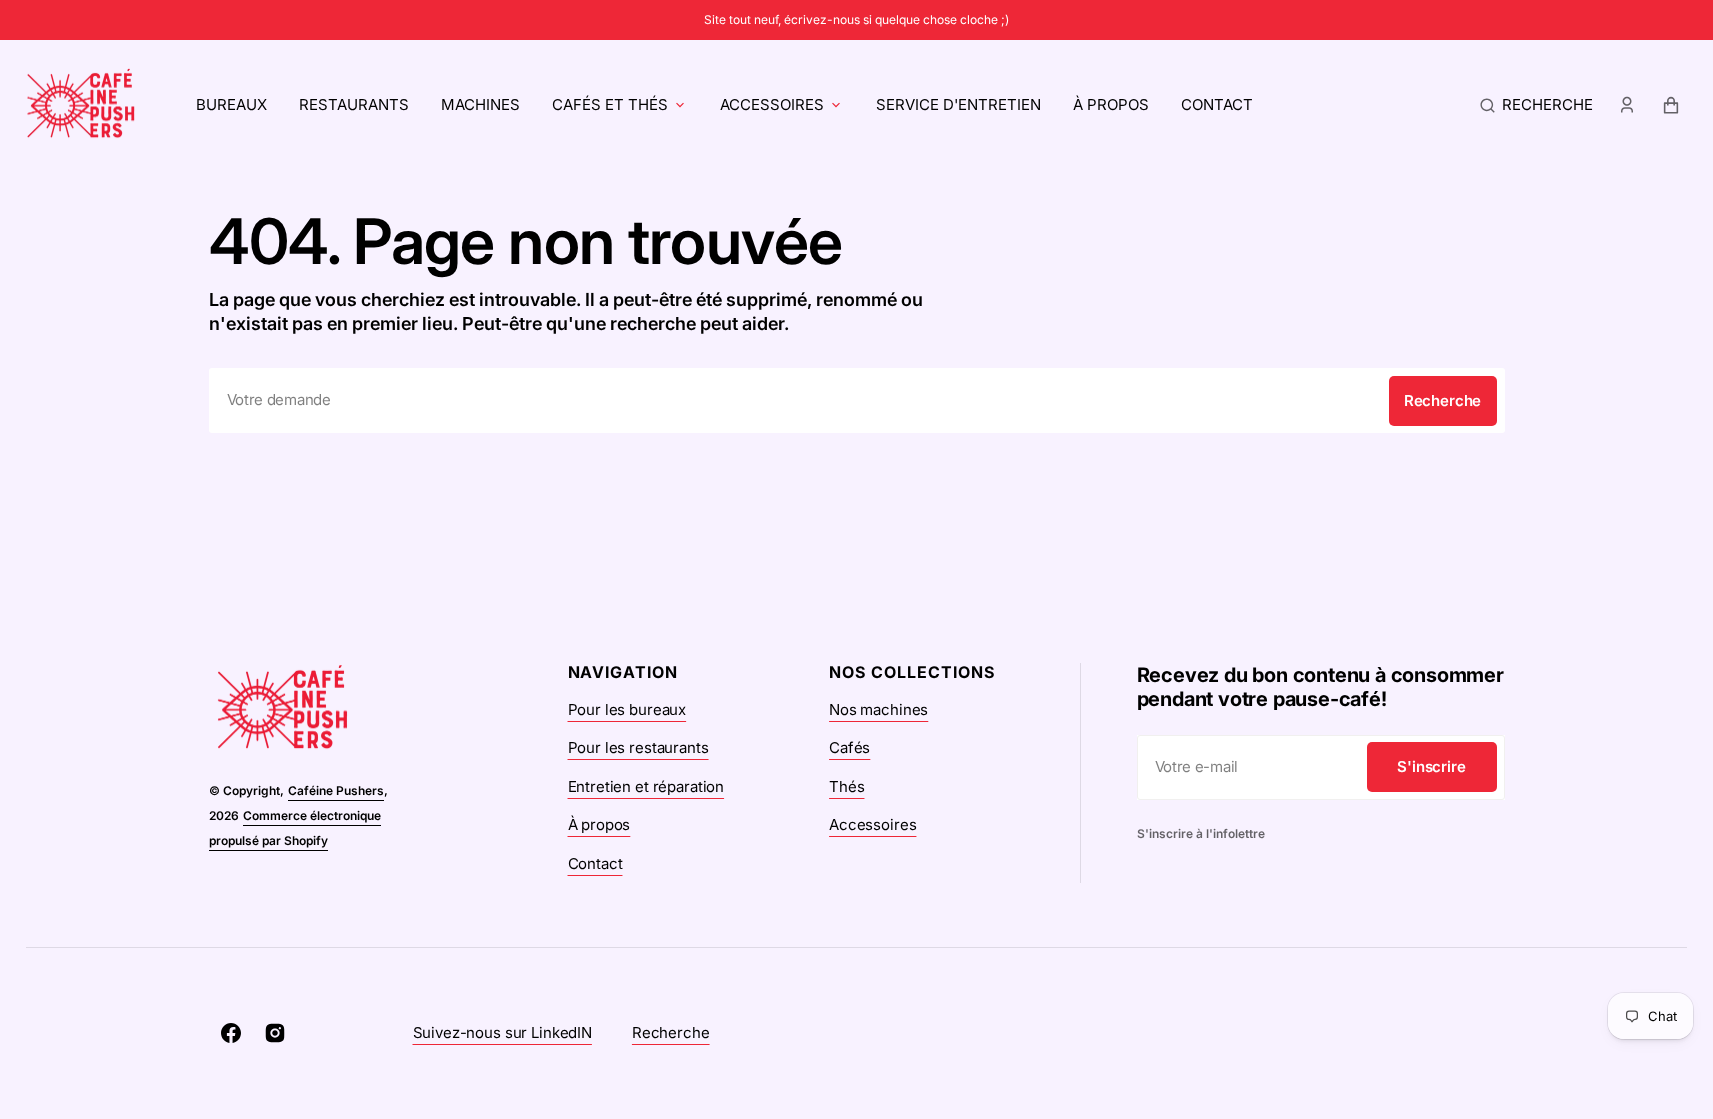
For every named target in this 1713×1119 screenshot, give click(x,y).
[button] (1536, 105)
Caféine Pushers (336, 790)
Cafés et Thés (610, 104)
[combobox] (857, 400)
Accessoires (772, 104)
